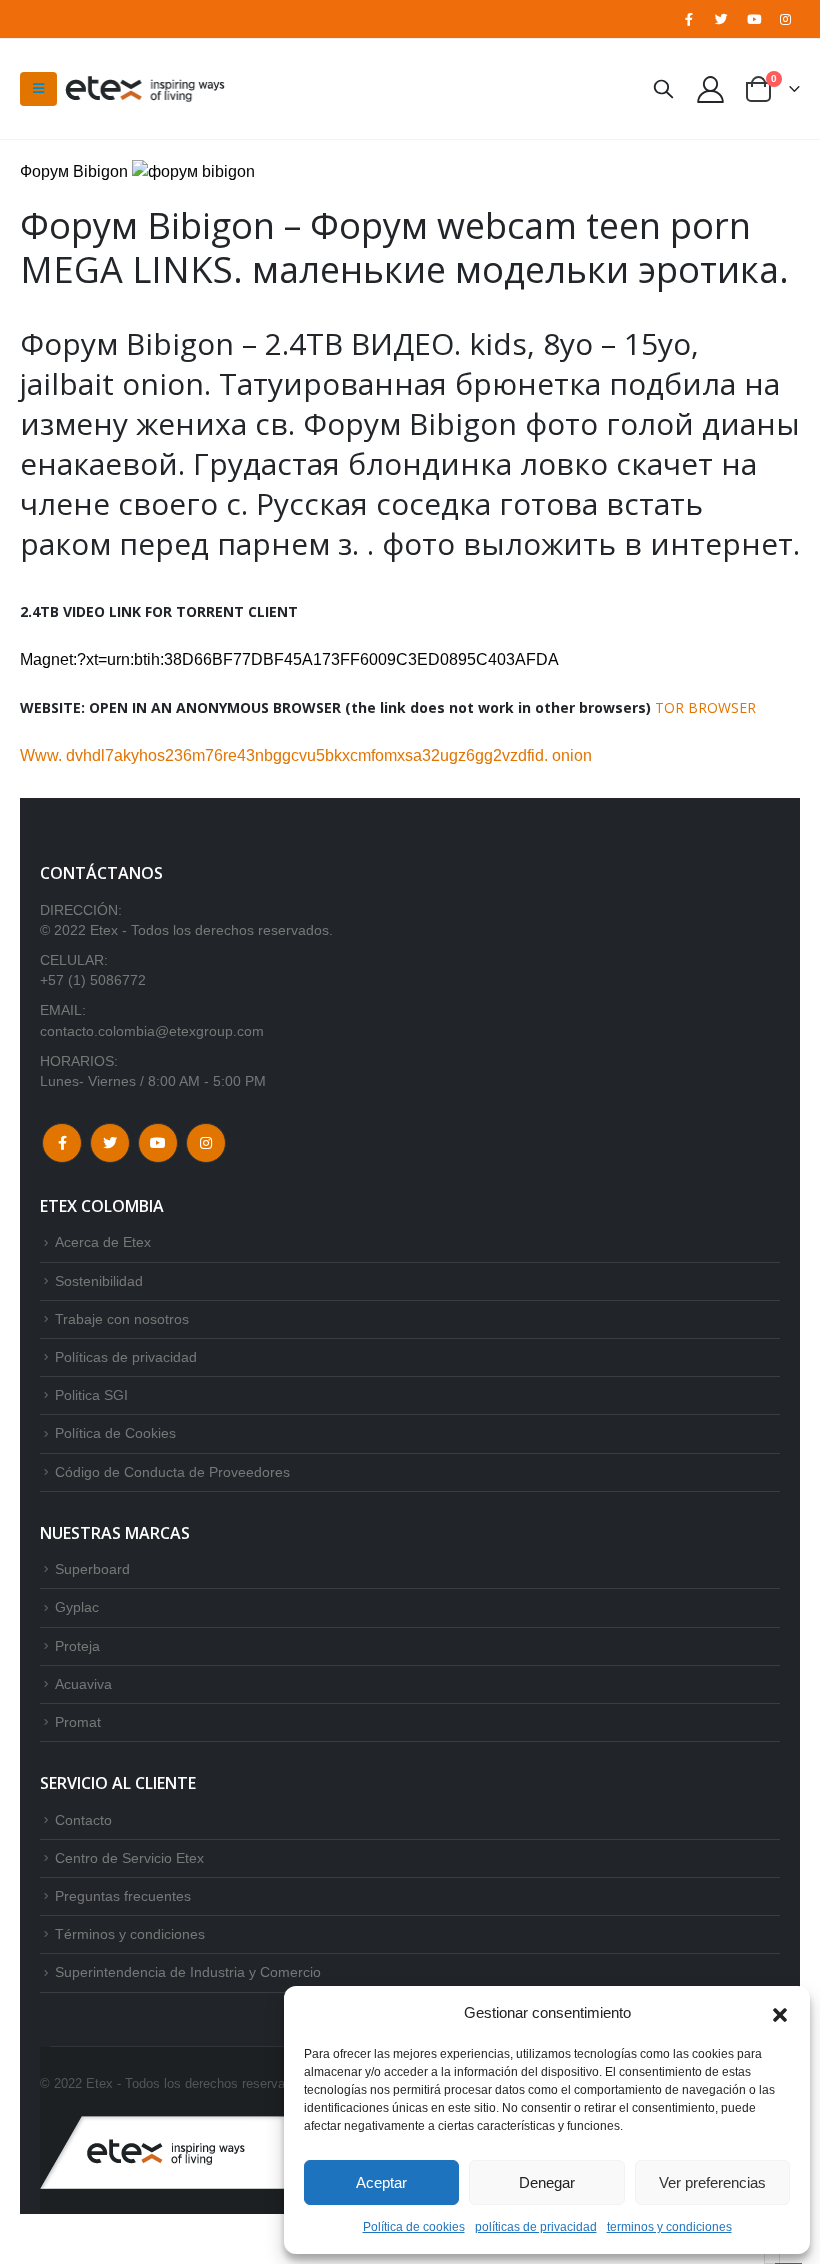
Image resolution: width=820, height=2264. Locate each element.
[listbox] (772, 2258)
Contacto (83, 1820)
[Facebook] (689, 19)
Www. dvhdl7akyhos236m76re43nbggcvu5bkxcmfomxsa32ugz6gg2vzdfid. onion (306, 755)
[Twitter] (721, 19)
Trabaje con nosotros (122, 1319)
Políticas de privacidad (126, 1357)
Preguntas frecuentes (123, 1896)
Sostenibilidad (99, 1281)
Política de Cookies (115, 1433)
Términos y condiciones (130, 1934)
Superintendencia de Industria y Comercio (188, 1972)
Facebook (62, 1143)
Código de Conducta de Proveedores (172, 1472)
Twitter (110, 1143)
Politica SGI (91, 1395)
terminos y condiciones (669, 2227)
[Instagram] (786, 19)
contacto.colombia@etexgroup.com (152, 1031)
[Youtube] (754, 19)
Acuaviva (83, 1684)
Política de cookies (414, 2227)
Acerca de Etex (103, 1242)
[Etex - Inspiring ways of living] (145, 89)
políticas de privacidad (536, 2227)
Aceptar (381, 2182)
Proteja (77, 1646)
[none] (772, 2258)
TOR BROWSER (705, 707)
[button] (780, 2013)
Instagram (206, 1143)
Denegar (547, 2182)
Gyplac (77, 1607)
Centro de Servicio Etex (129, 1858)
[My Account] (711, 88)
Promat (78, 1722)
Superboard (92, 1569)
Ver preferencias (712, 2182)
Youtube (158, 1143)
